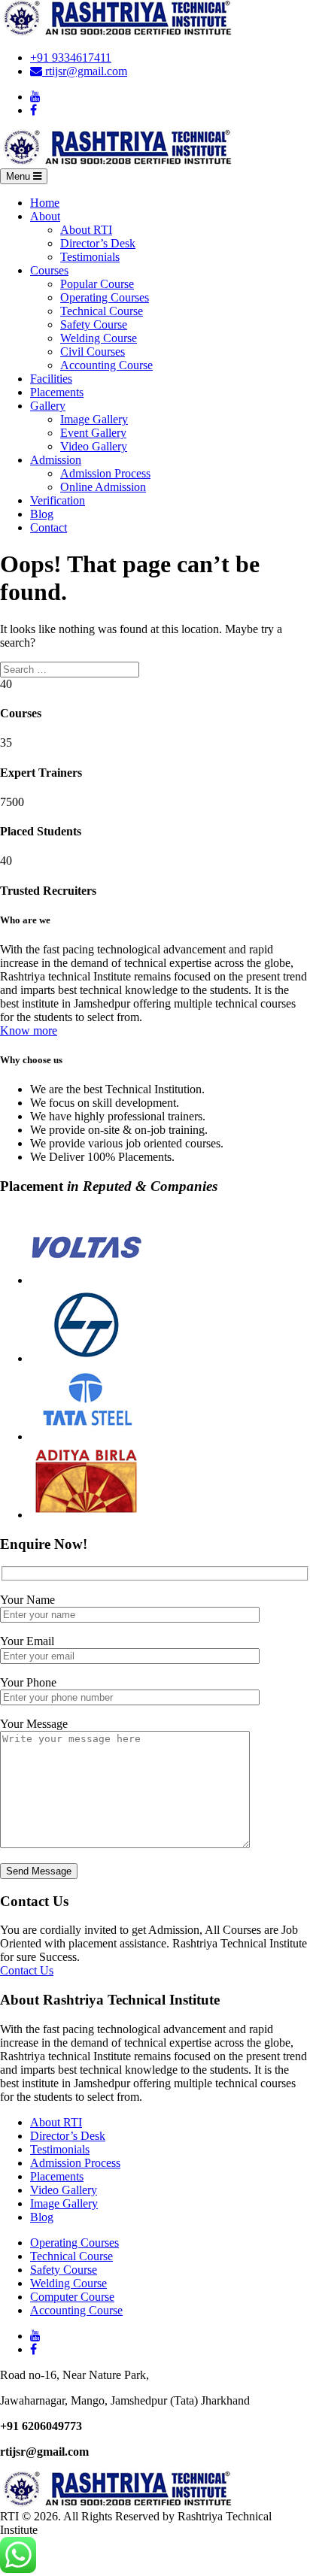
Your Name (27, 1600)
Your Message (34, 1724)
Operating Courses (105, 297)
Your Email (27, 1641)
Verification (58, 500)
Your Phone (28, 1682)
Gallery (48, 406)
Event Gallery (93, 433)
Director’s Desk (98, 243)
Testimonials (90, 257)
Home (45, 203)
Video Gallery (94, 446)
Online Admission (103, 487)
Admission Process (105, 473)
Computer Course (72, 2297)
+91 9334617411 (71, 58)
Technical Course (102, 311)
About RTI (86, 230)
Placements (57, 392)
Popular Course (97, 284)
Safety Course (94, 324)
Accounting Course (106, 365)
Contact (49, 527)
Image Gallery (94, 419)
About (45, 216)
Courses (49, 270)
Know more (29, 1030)
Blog (42, 514)
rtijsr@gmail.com (85, 71)
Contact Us (27, 1970)
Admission (56, 460)
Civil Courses (93, 352)
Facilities (51, 379)
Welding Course (99, 338)
